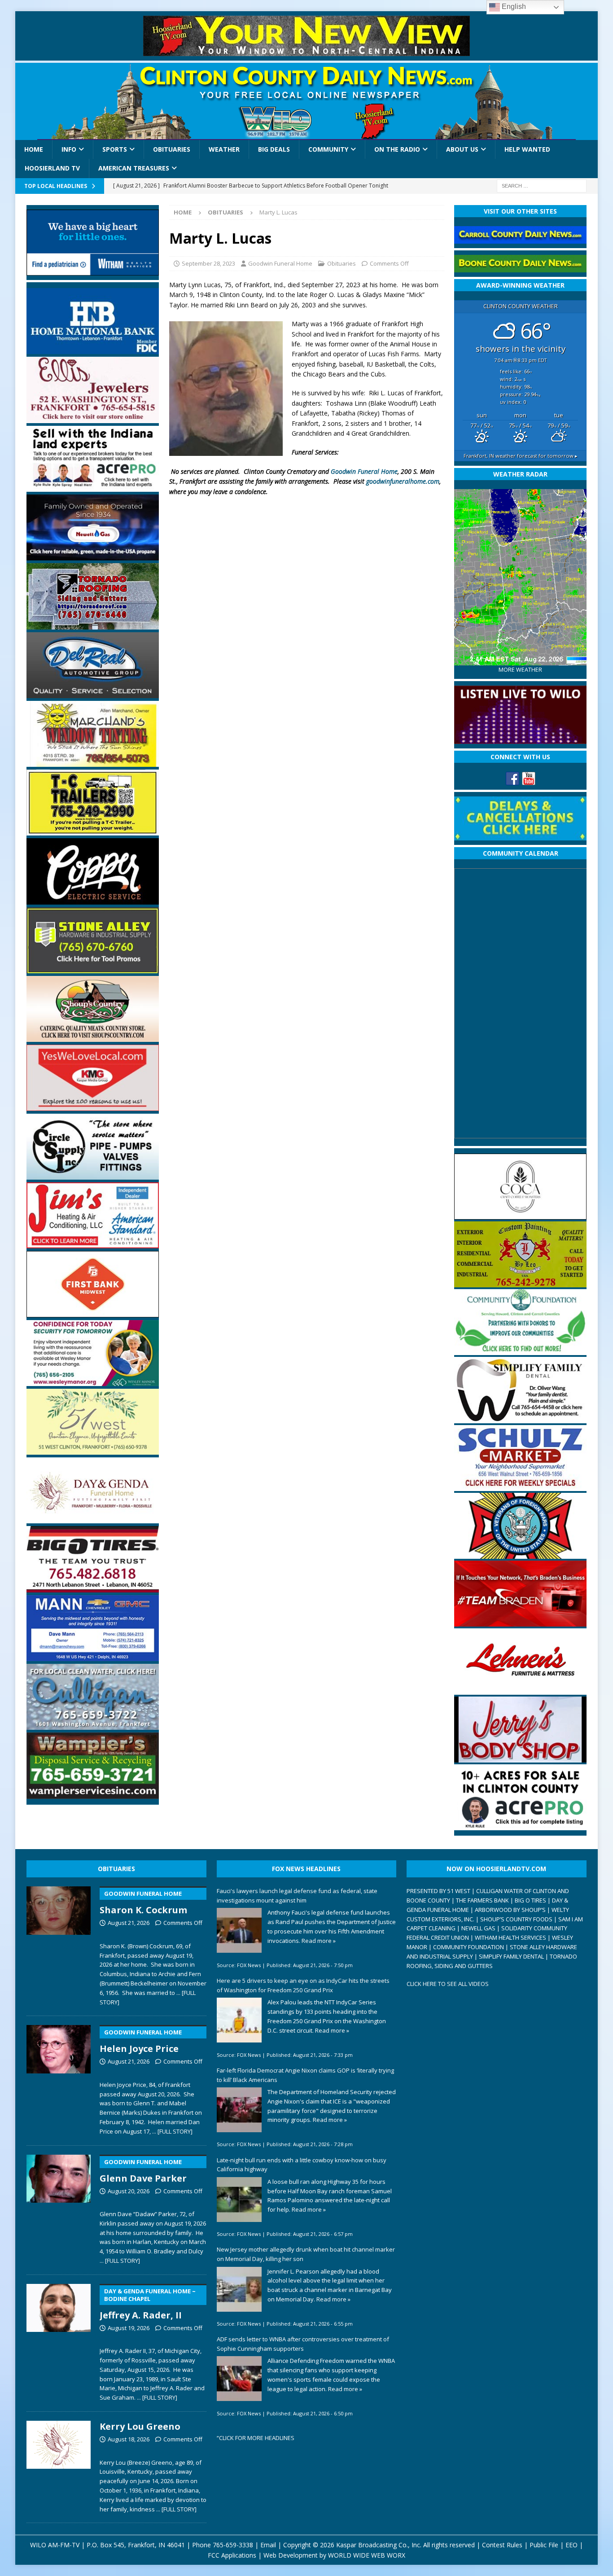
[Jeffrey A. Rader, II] (59, 2341)
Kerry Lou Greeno (140, 2426)
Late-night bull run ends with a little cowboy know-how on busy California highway (302, 2165)
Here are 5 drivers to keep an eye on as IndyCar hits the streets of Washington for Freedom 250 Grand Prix (303, 1985)
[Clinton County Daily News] (306, 101)
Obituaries (172, 149)
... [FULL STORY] (172, 2131)
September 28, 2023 (208, 263)
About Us (462, 149)
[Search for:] (542, 185)
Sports (115, 149)
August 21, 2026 (129, 1923)
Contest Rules (502, 2545)
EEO (571, 2545)
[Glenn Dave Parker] (59, 2208)
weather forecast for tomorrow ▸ (521, 456)
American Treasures (134, 168)
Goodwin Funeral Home (280, 263)
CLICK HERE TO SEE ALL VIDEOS (448, 1984)
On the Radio (397, 149)
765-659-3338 (233, 2545)
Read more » (319, 1941)
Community (328, 149)
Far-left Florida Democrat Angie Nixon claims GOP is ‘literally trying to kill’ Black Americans (305, 2075)
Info (69, 149)
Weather (224, 149)
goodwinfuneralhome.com (403, 481)
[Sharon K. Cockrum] (59, 1944)
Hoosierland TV (52, 168)
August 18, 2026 (129, 2439)
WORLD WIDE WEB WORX (367, 2555)
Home (34, 149)
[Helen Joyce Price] (59, 2078)
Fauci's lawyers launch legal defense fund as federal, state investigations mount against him (297, 1896)
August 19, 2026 (129, 2328)
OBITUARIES (116, 1869)
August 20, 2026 (129, 2191)
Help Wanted (527, 149)
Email (268, 2545)
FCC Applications (232, 2555)
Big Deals (274, 149)
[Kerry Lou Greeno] (59, 2465)
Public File (544, 2545)
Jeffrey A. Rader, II (148, 2304)
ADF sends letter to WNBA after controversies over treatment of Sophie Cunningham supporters (303, 2344)
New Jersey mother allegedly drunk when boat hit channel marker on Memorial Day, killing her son (306, 2254)
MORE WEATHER (520, 670)
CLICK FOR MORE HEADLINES (257, 2438)
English (513, 7)
